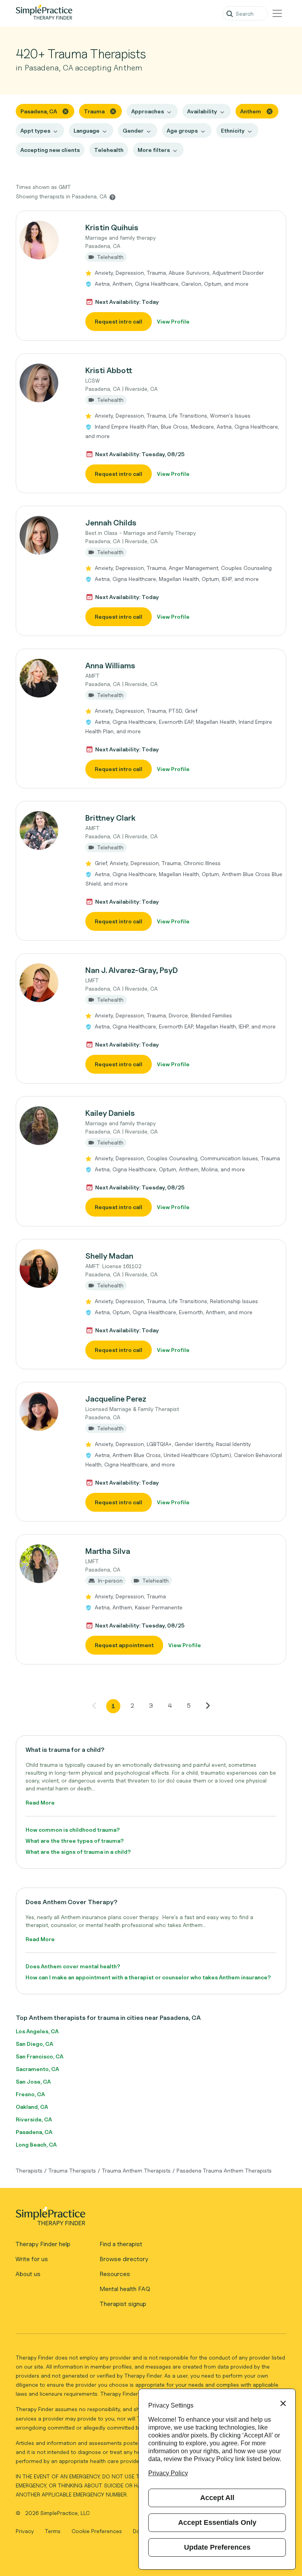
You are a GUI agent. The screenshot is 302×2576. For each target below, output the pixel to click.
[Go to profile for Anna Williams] (46, 678)
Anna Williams (110, 666)
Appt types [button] (35, 130)
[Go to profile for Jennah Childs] (46, 535)
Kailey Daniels (110, 1113)
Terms (53, 2531)
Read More (40, 1802)
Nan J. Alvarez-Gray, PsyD (132, 970)
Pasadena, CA (34, 2132)
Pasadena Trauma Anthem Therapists (224, 2170)
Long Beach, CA (36, 2144)
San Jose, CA (33, 2081)
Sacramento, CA (37, 2069)
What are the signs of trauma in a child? (78, 1852)
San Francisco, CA (40, 2056)
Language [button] (87, 130)
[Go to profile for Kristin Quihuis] (46, 240)
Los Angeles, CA (37, 2031)
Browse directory (124, 2259)
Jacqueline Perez (116, 1399)
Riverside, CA (34, 2119)
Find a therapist (121, 2244)
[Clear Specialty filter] (113, 111)
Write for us (32, 2259)
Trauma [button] (94, 111)
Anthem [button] (251, 111)
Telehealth (109, 150)
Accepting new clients (50, 150)
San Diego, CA (34, 2044)
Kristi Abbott (109, 370)
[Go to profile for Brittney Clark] (46, 830)
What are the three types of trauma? (75, 1841)
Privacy (26, 2531)
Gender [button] (133, 130)
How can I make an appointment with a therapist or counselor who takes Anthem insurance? (148, 1977)
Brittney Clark (110, 818)
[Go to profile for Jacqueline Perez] (46, 1411)
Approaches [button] (148, 111)
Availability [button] (202, 111)
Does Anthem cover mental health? (73, 1966)
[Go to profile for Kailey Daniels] (46, 1126)
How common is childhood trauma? (73, 1830)
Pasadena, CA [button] (39, 111)
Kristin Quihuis (112, 227)
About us (28, 2274)
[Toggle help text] (112, 197)
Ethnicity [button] (233, 130)
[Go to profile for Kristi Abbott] (46, 383)
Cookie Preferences (97, 2531)
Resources (115, 2274)
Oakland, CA (32, 2107)
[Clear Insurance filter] (270, 111)
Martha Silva (108, 1551)
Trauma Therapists (72, 2170)
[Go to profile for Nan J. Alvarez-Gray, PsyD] (46, 983)
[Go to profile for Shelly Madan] (46, 1269)
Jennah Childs (111, 523)
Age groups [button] (182, 130)
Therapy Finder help (43, 2244)
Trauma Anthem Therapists (136, 2170)
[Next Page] (208, 1705)
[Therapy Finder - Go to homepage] (148, 2219)
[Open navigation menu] (277, 13)
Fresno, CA (30, 2094)
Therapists (29, 2170)
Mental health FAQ (125, 2289)
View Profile (173, 321)
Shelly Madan (109, 1256)
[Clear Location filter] (65, 111)
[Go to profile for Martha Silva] (46, 1564)
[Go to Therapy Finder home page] (44, 13)
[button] (151, 276)
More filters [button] (154, 150)
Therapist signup (123, 2304)
